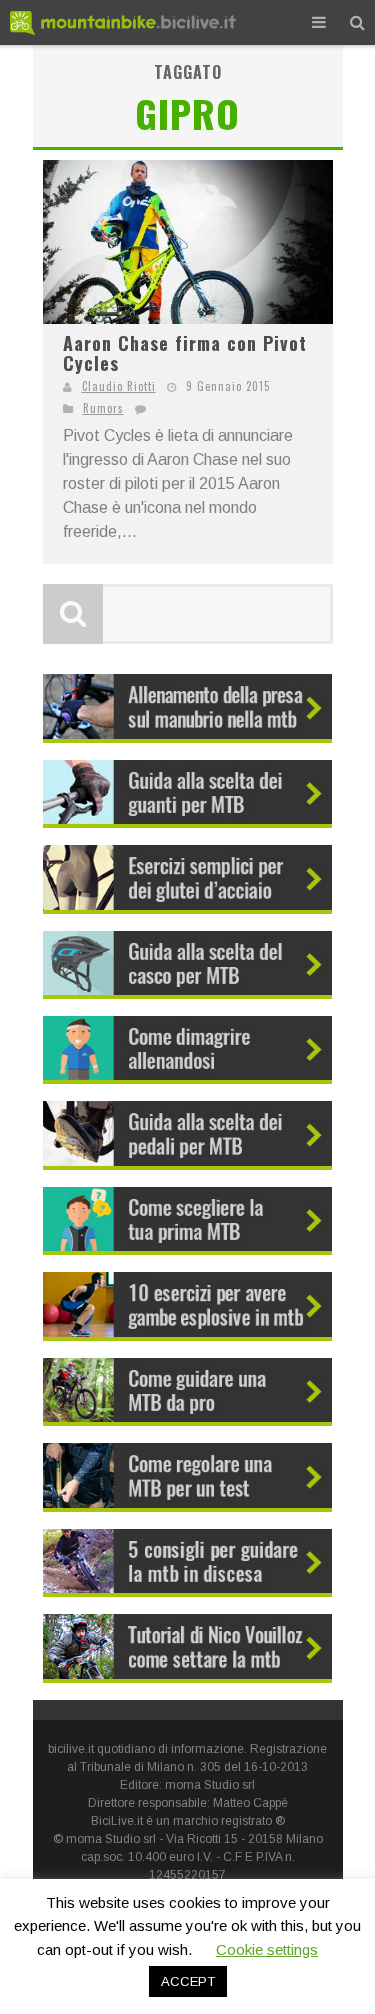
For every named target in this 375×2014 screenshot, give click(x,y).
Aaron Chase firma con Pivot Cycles (185, 353)
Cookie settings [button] (267, 1949)
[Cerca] (357, 22)
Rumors (103, 408)
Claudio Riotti (119, 386)
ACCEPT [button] (188, 1981)
